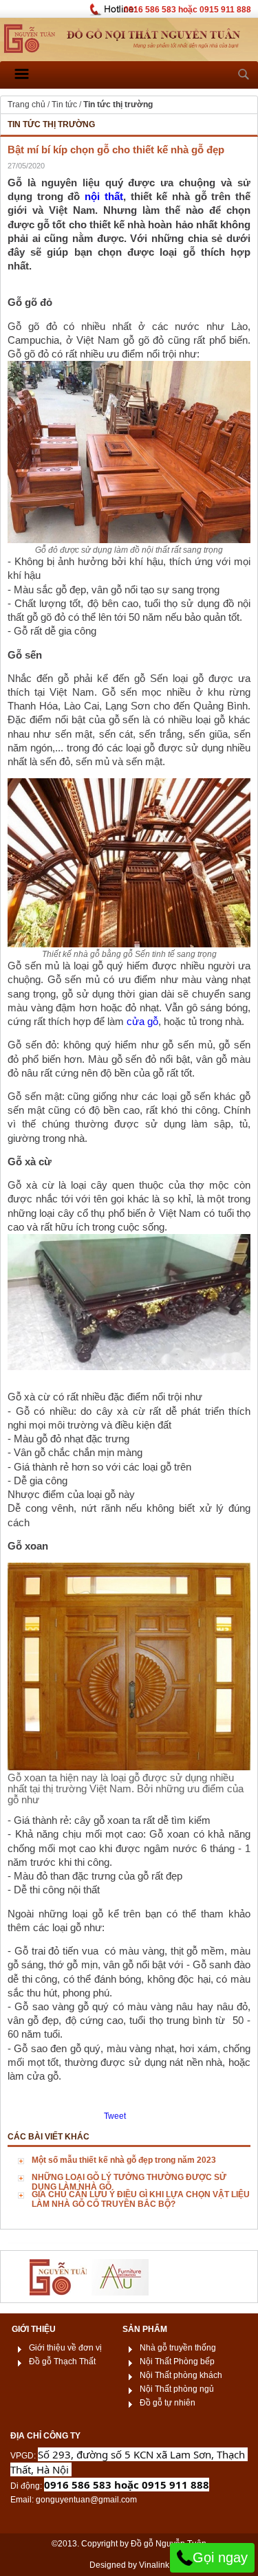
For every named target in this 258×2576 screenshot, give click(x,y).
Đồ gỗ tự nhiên (168, 2403)
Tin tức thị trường (118, 104)
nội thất (104, 197)
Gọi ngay (220, 2557)
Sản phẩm (145, 2329)
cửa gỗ (142, 1022)
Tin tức (64, 104)
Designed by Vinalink (129, 2565)
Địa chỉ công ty (45, 2436)
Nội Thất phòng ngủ (177, 2389)
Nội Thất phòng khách (181, 2375)
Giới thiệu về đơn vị (65, 2348)
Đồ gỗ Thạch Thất (62, 2362)
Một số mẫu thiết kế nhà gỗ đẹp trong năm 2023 (124, 2160)
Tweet (115, 2116)
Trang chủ (26, 104)
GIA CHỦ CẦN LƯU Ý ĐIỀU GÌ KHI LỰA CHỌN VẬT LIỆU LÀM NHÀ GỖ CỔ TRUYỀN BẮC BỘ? (141, 2199)
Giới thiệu (34, 2329)
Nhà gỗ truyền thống (178, 2348)
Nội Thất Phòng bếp (177, 2362)
